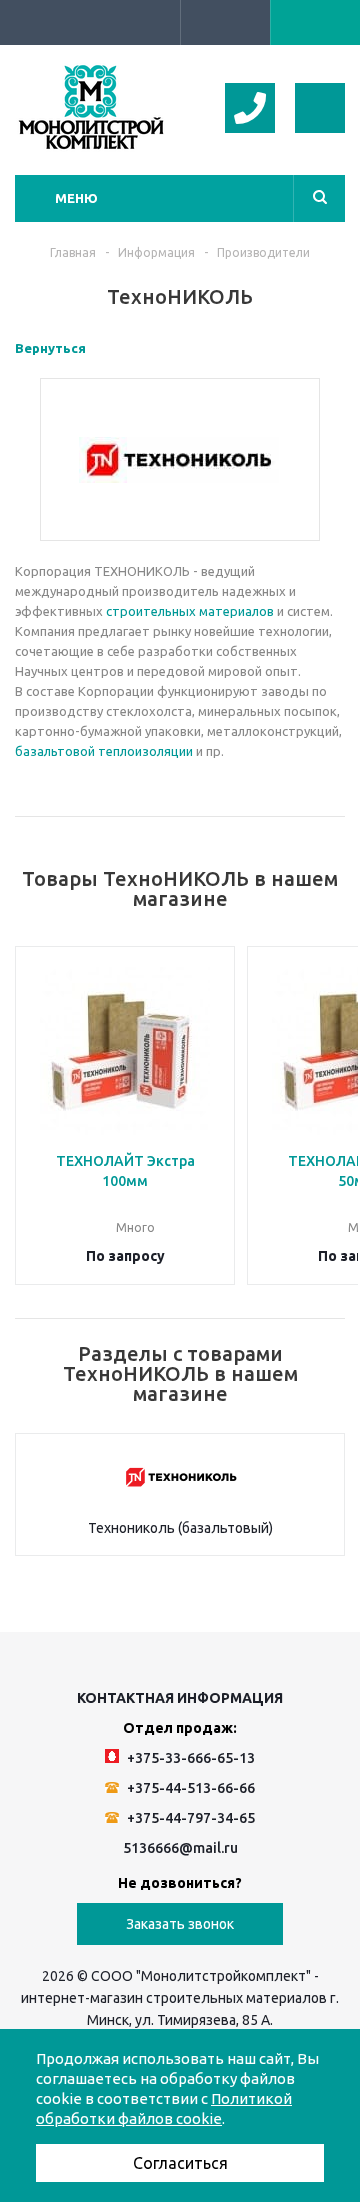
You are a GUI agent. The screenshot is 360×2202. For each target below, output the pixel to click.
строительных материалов (190, 611)
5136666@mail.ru (180, 1848)
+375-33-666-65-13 (189, 1758)
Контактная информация (180, 1698)
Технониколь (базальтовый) (180, 1528)
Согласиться (180, 2163)
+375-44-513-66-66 (189, 1788)
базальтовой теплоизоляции (104, 751)
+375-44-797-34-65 (189, 1818)
